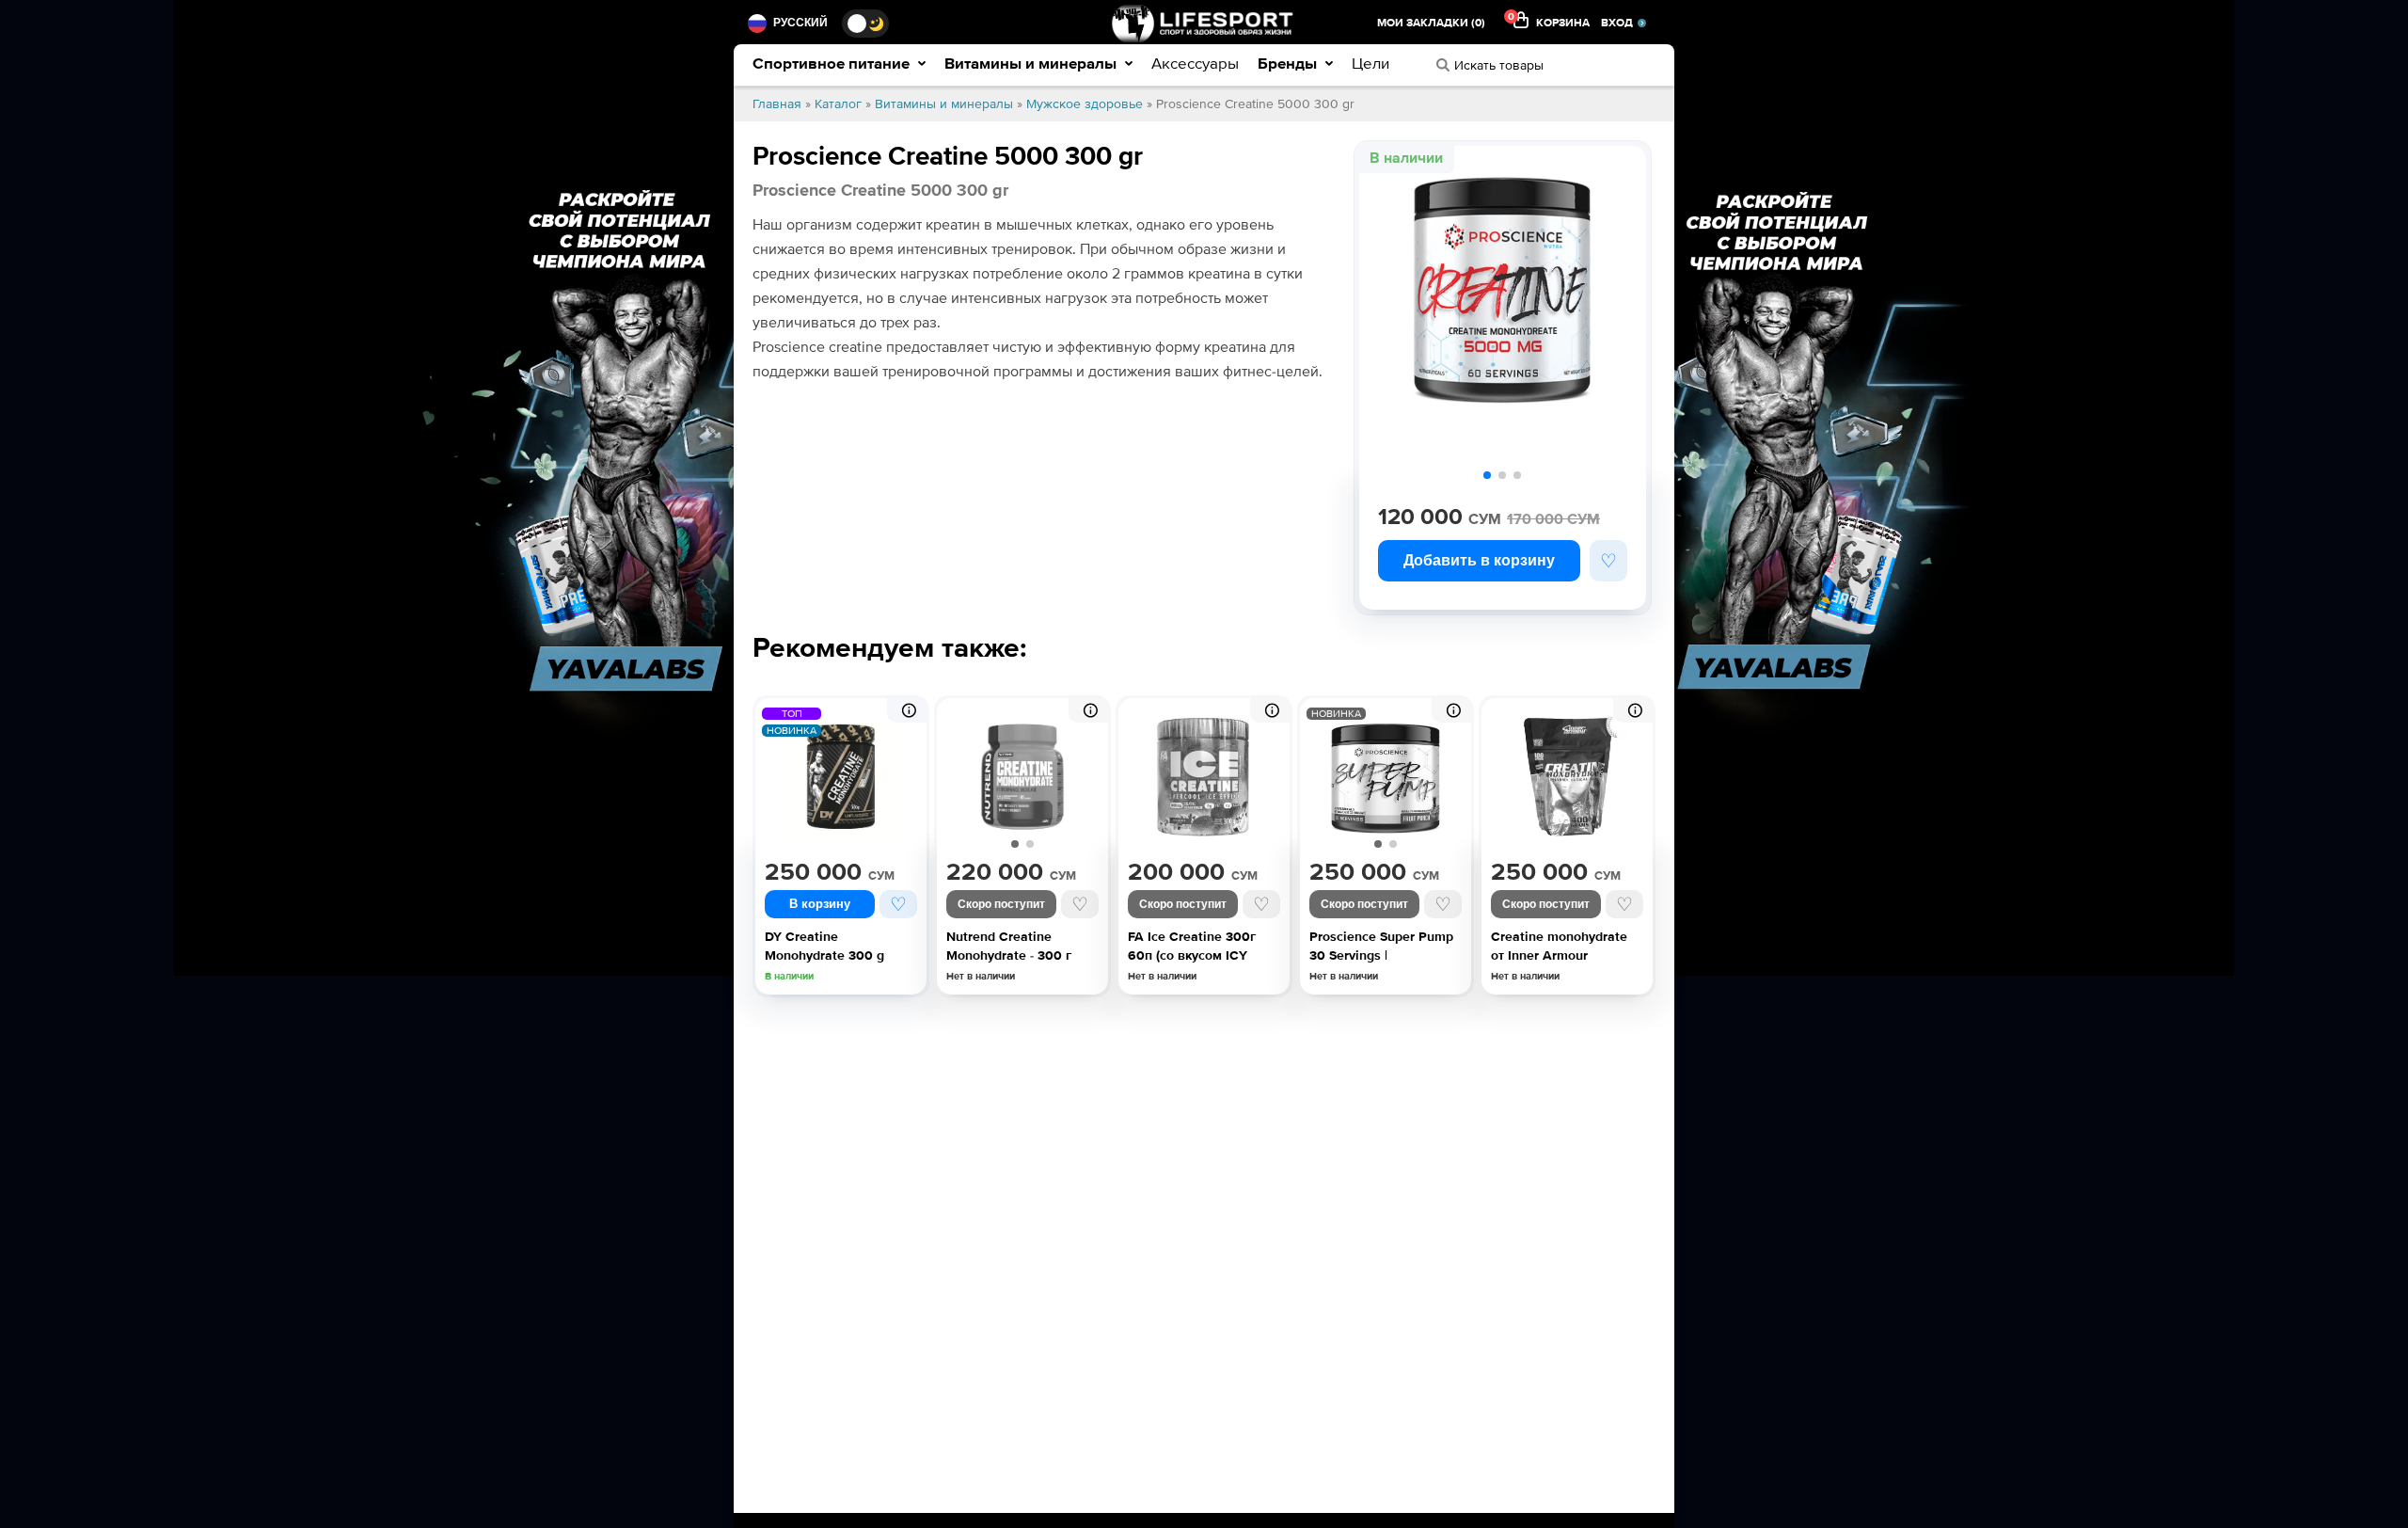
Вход (1617, 23)
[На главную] (1204, 23)
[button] (1487, 475)
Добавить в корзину (1479, 560)
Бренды (1289, 64)
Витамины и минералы (1032, 64)
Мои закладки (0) (1431, 23)
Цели (1370, 64)
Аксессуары (1195, 64)
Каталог (838, 104)
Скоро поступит (1001, 904)
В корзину (820, 904)
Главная (777, 104)
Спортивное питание (833, 64)
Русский (800, 23)
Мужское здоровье (1085, 104)
